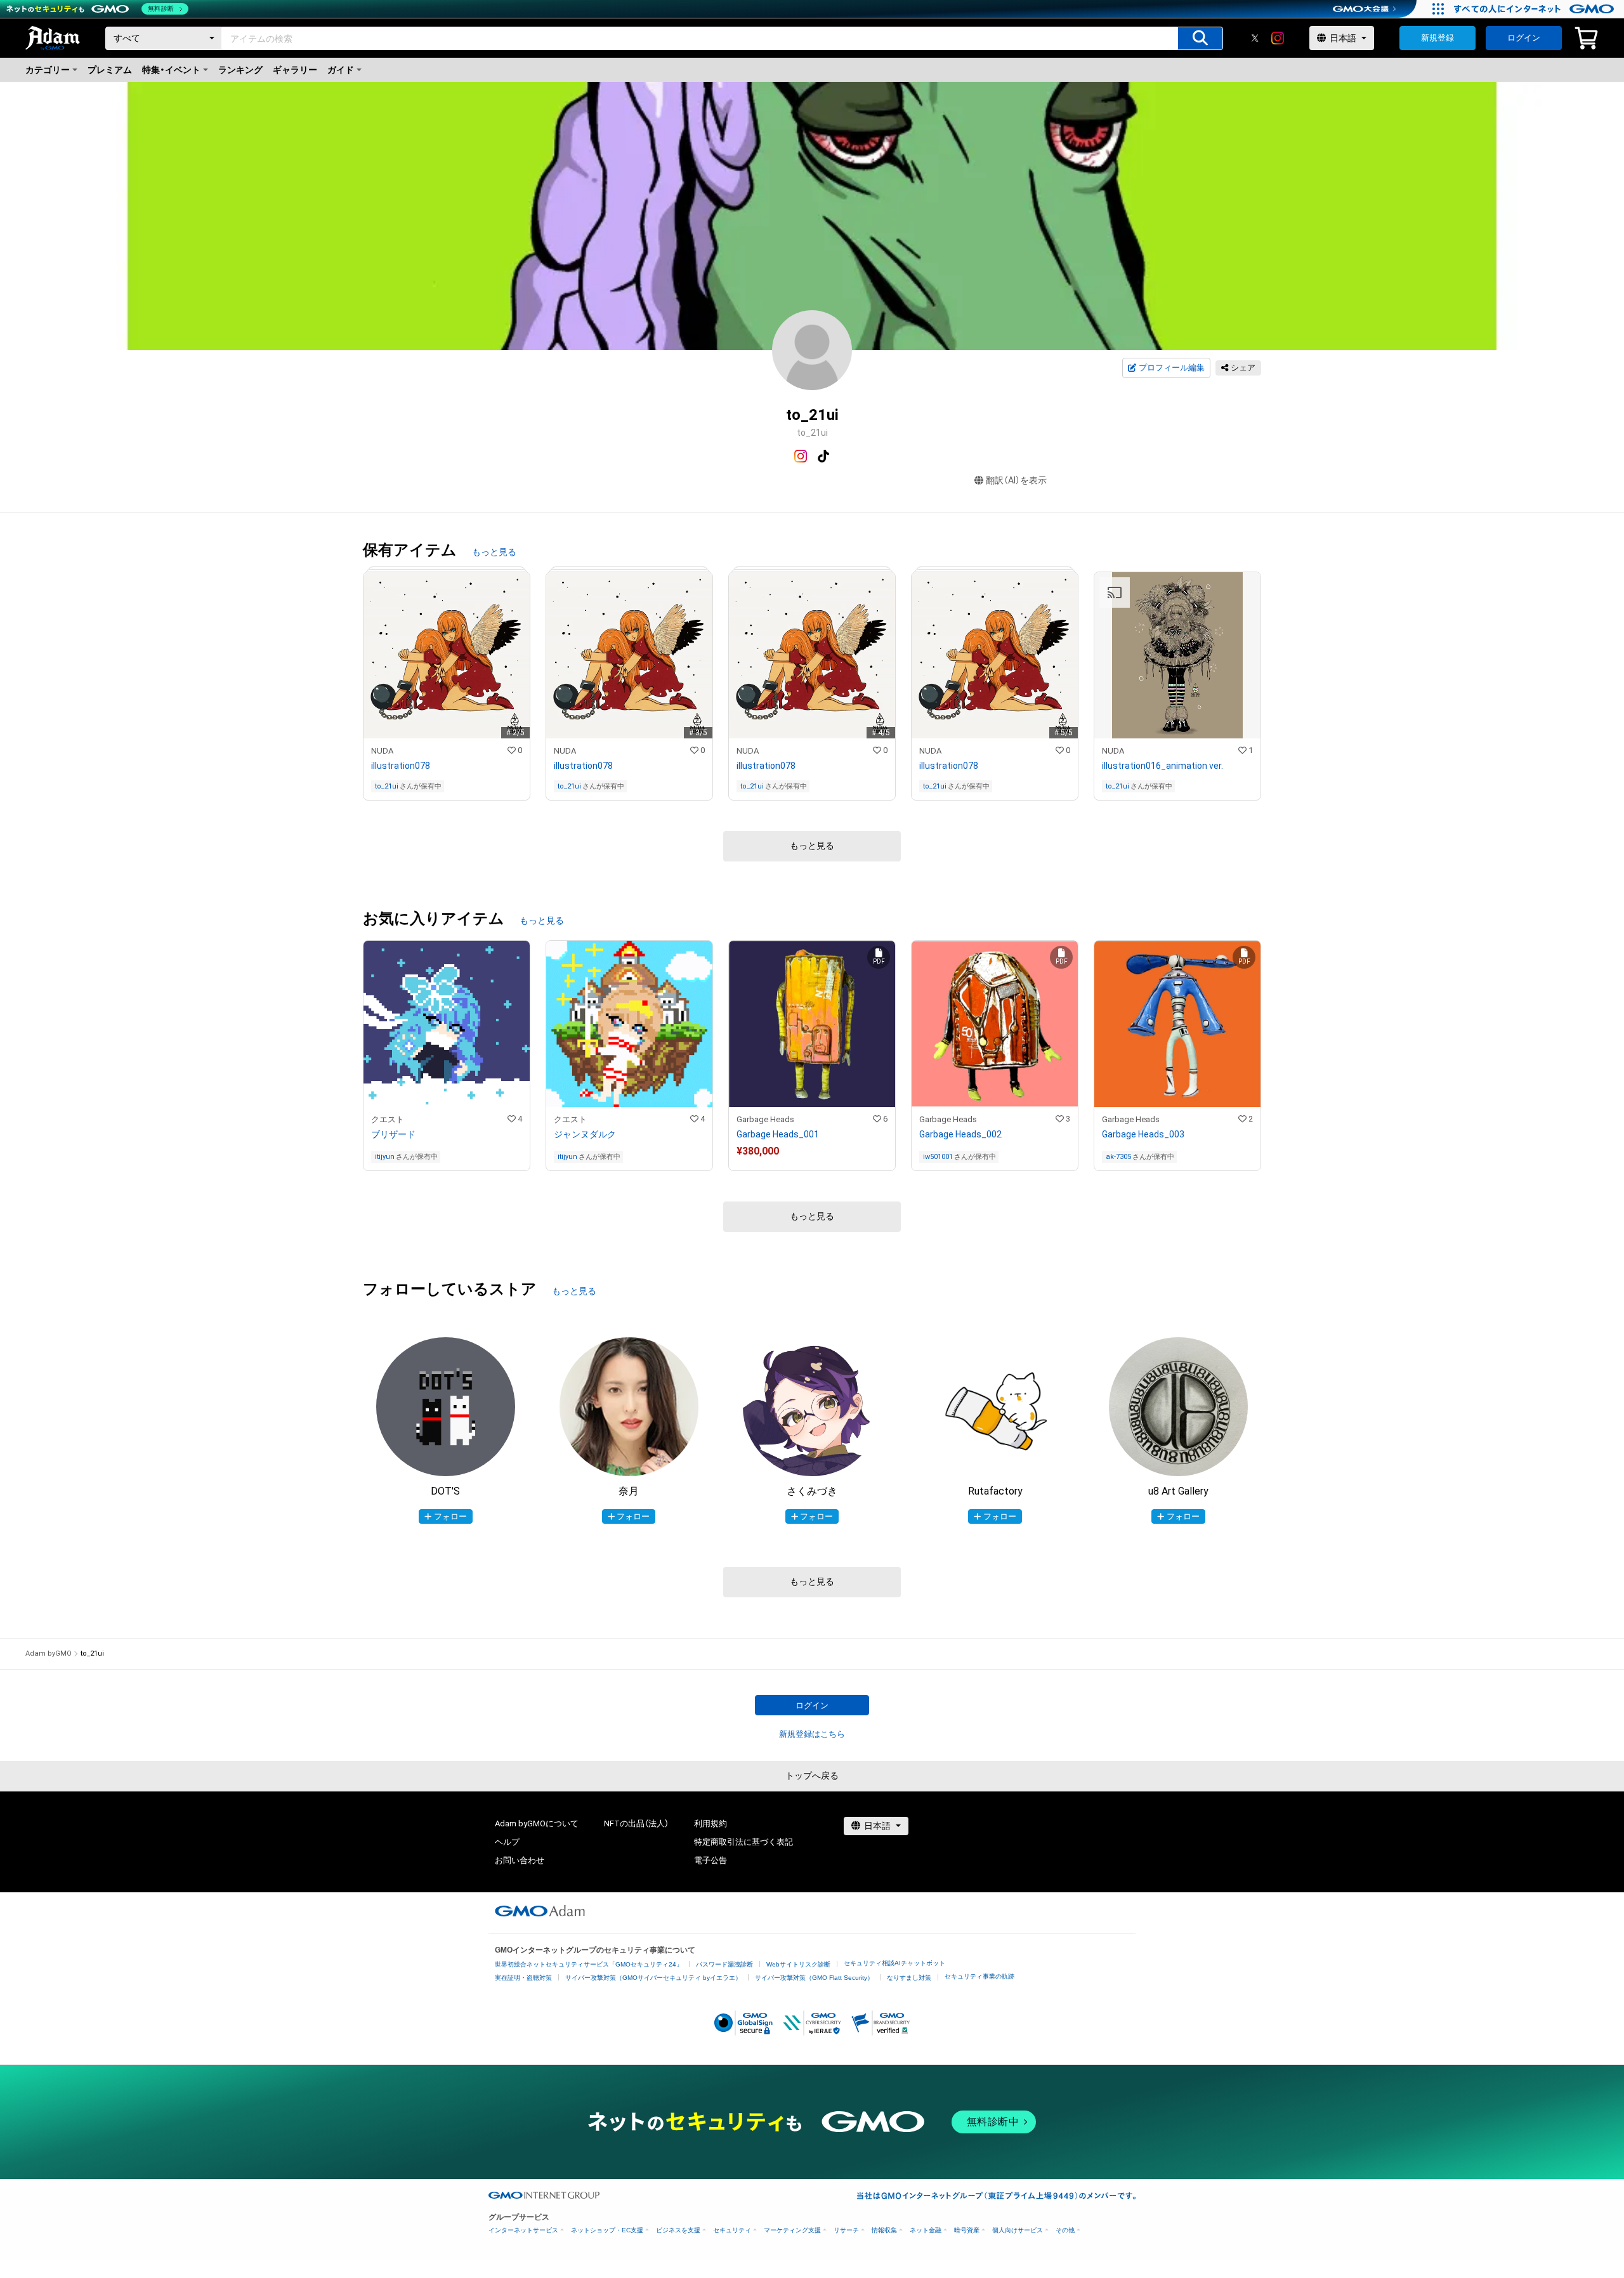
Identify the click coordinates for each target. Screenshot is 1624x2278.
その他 (1065, 2230)
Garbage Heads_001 (778, 1134)
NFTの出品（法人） (636, 1823)
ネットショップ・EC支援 (607, 2230)
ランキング (240, 70)
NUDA (382, 751)
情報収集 (884, 2230)
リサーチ (846, 2230)
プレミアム (110, 70)
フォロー (450, 1516)
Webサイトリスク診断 (798, 1964)
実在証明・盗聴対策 (523, 1978)
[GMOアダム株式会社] (540, 1911)
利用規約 (710, 1823)
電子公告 (710, 1860)
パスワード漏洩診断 (724, 1964)
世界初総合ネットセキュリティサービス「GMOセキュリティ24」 (589, 1964)
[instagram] (1278, 38)
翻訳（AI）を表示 (1016, 480)
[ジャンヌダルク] (629, 1056)
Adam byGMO (49, 1653)
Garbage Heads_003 (1143, 1134)
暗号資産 (967, 2230)
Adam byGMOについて (537, 1823)
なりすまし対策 (909, 1978)
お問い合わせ (520, 1860)
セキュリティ (732, 2230)
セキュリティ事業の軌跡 (979, 1976)
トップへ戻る (812, 1776)
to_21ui (387, 786)
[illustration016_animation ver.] (1177, 686)
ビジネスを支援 (678, 2230)
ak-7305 (1118, 1157)
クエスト (388, 1119)
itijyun (385, 1157)
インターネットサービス (523, 2230)
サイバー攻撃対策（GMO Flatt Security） (814, 1978)
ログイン (1524, 38)
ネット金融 (926, 2230)
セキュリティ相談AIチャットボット (894, 1963)
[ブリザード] (447, 1056)
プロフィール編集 (1172, 368)
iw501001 (938, 1157)
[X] (1255, 38)
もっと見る (494, 552)
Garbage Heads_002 (960, 1134)
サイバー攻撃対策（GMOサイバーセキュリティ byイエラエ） (653, 1978)
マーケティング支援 (792, 2230)
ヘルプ (507, 1842)
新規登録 (1437, 38)
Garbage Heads (765, 1119)
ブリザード (393, 1134)
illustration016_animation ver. (1162, 766)
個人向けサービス (1018, 2230)
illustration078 (401, 766)
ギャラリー (295, 70)
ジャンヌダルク (585, 1134)
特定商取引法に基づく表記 (743, 1842)
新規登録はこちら (812, 1734)
